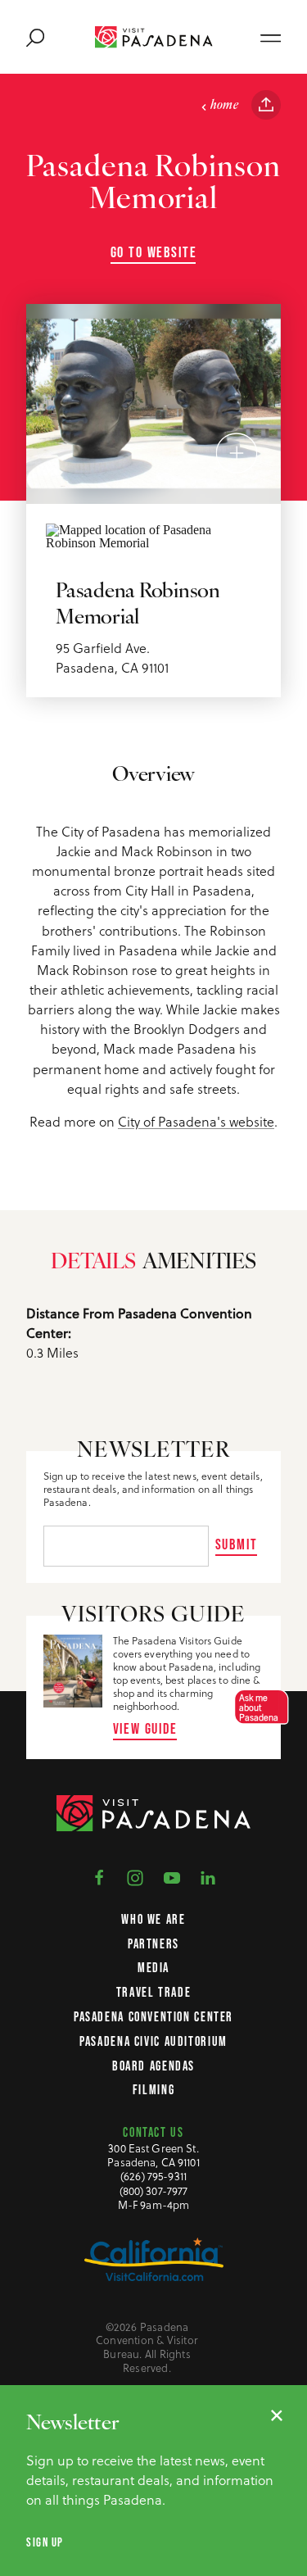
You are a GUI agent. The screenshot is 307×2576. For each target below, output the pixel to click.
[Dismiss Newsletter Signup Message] (277, 2415)
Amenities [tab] (199, 1263)
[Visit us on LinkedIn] (208, 1876)
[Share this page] (266, 105)
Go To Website (154, 252)
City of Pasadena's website (196, 1121)
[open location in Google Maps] (153, 535)
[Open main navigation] (271, 37)
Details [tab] (93, 1263)
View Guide (145, 1728)
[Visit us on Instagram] (135, 1876)
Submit (237, 1544)
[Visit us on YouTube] (172, 1876)
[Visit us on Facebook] (99, 1876)
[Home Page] (153, 37)
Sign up (45, 2542)
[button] (257, 1707)
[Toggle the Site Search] (35, 37)
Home (224, 106)
